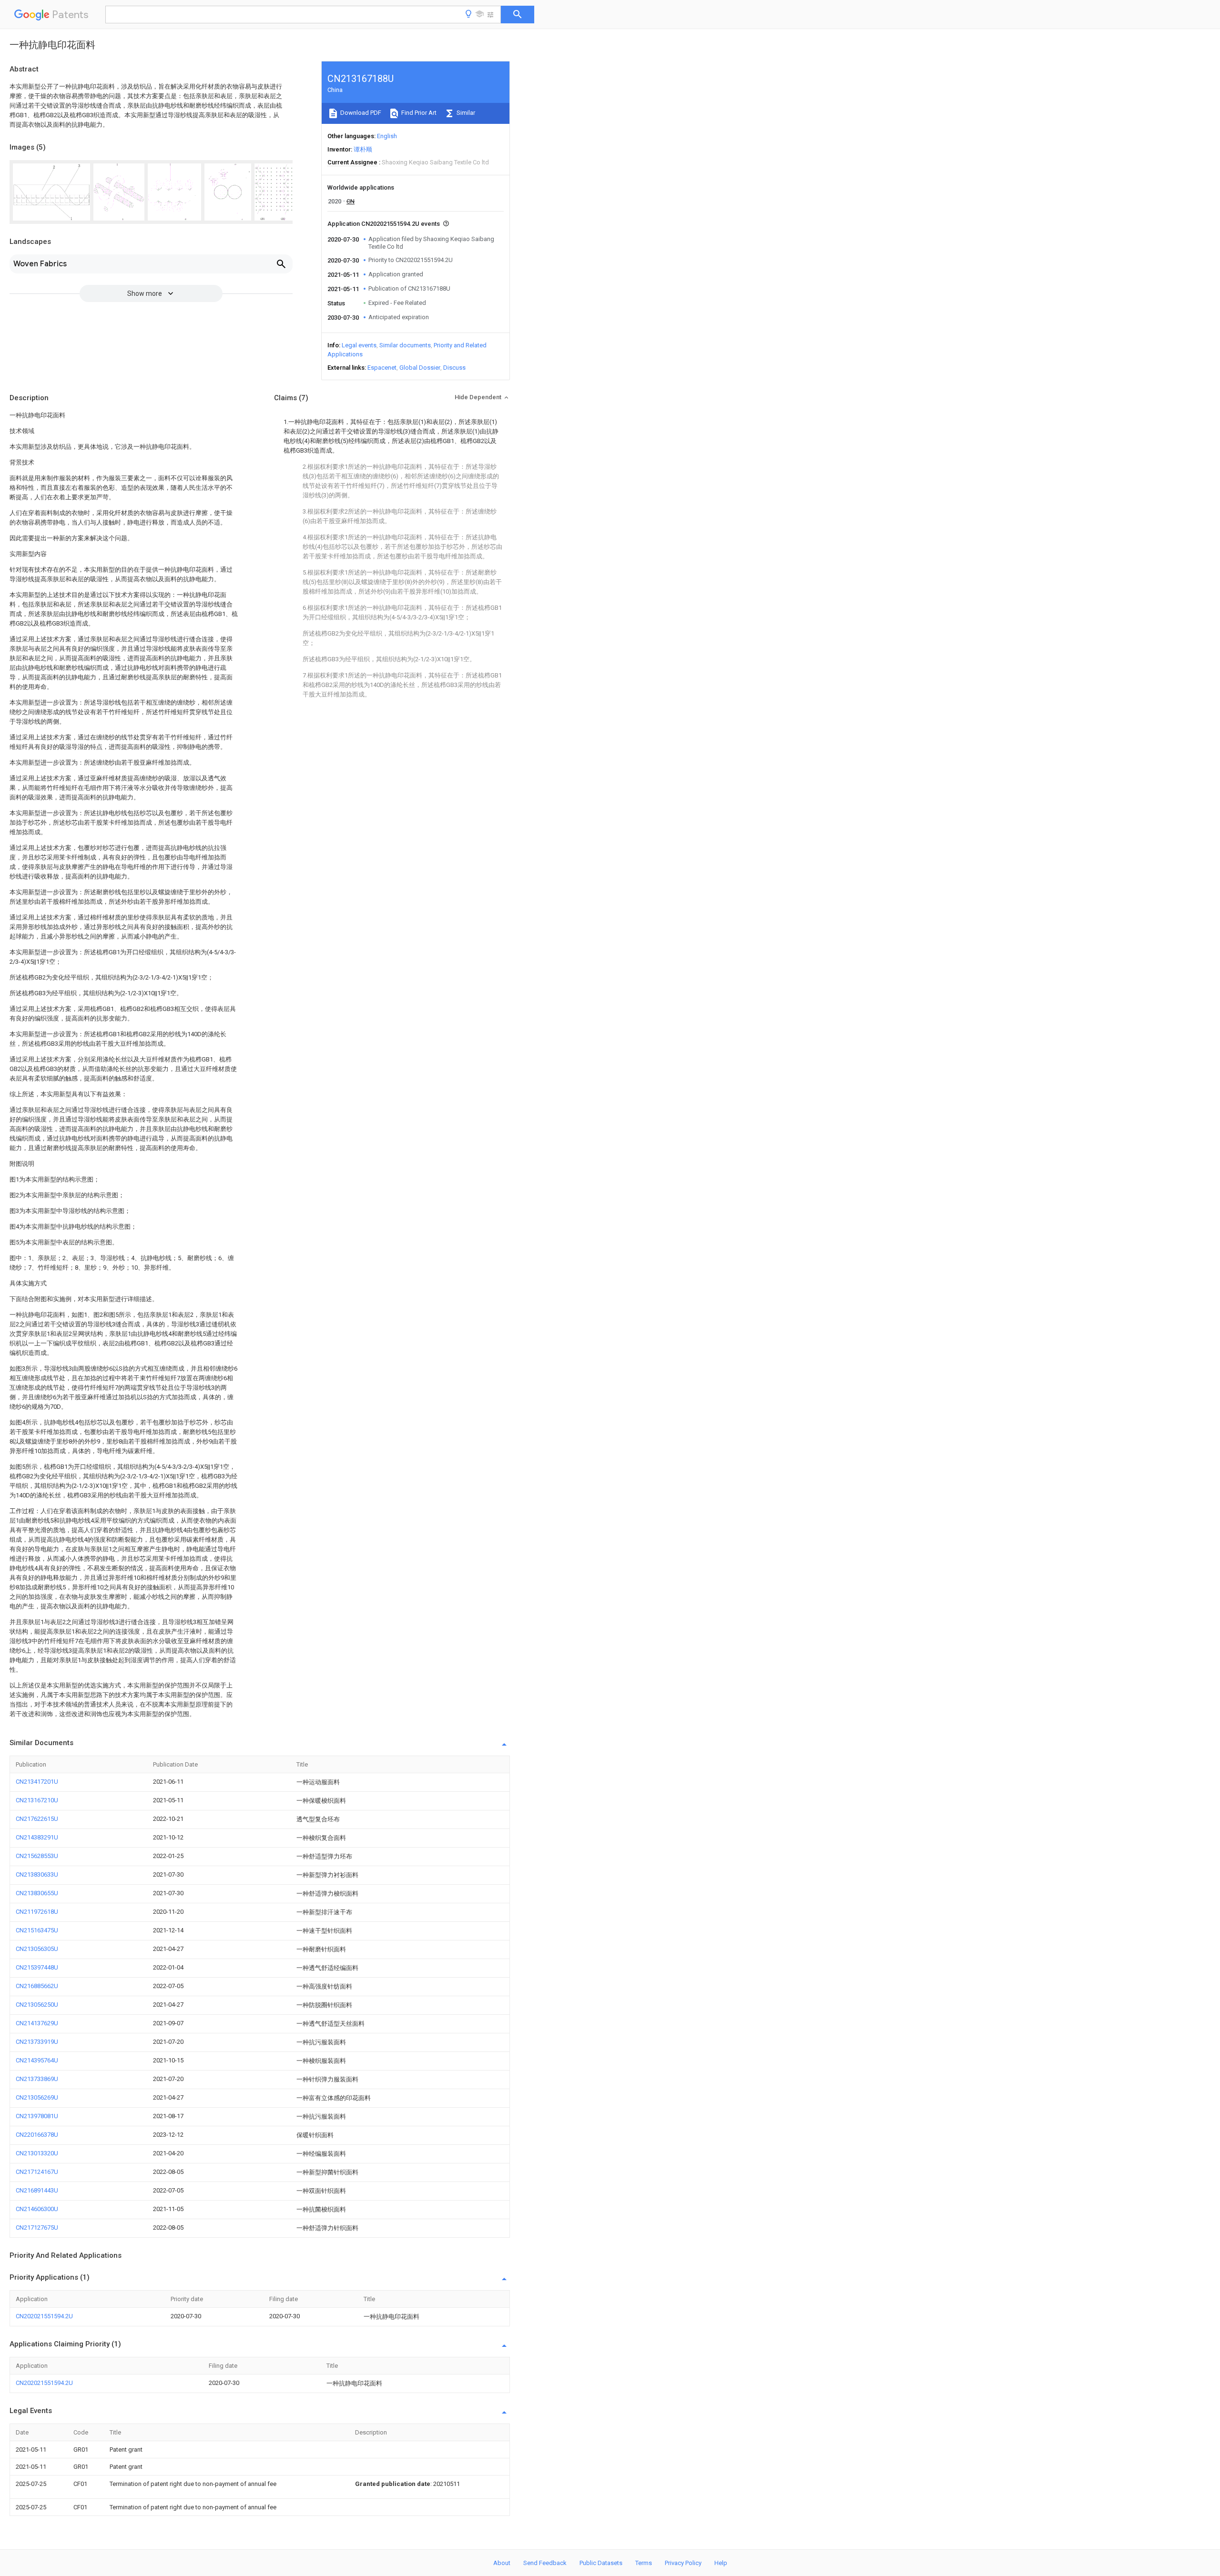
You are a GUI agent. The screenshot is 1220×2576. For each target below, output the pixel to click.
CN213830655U (37, 1893)
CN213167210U (37, 1800)
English (387, 136)
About (502, 2563)
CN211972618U (37, 1912)
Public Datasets (601, 2563)
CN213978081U (37, 2116)
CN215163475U (37, 1930)
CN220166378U (37, 2135)
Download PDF (360, 113)
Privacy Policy (683, 2563)
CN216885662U (37, 1986)
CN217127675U (37, 2227)
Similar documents (405, 345)
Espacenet (382, 368)
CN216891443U (37, 2190)
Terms (644, 2563)
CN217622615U (37, 1819)
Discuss (454, 368)
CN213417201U (37, 1782)
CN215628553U (37, 1856)
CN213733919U (37, 2042)
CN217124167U (37, 2172)
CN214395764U (37, 2060)
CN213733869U (37, 2079)
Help (721, 2563)
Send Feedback (545, 2563)
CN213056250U (37, 2005)
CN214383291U (37, 1837)
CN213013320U (37, 2153)
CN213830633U (37, 1874)
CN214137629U (37, 2023)
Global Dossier (420, 368)
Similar (465, 113)
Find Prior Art (418, 113)
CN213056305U (37, 1949)
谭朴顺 (363, 149)
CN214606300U (37, 2209)
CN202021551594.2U (44, 2316)
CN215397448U (37, 1967)
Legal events (359, 345)
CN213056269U (37, 2097)
